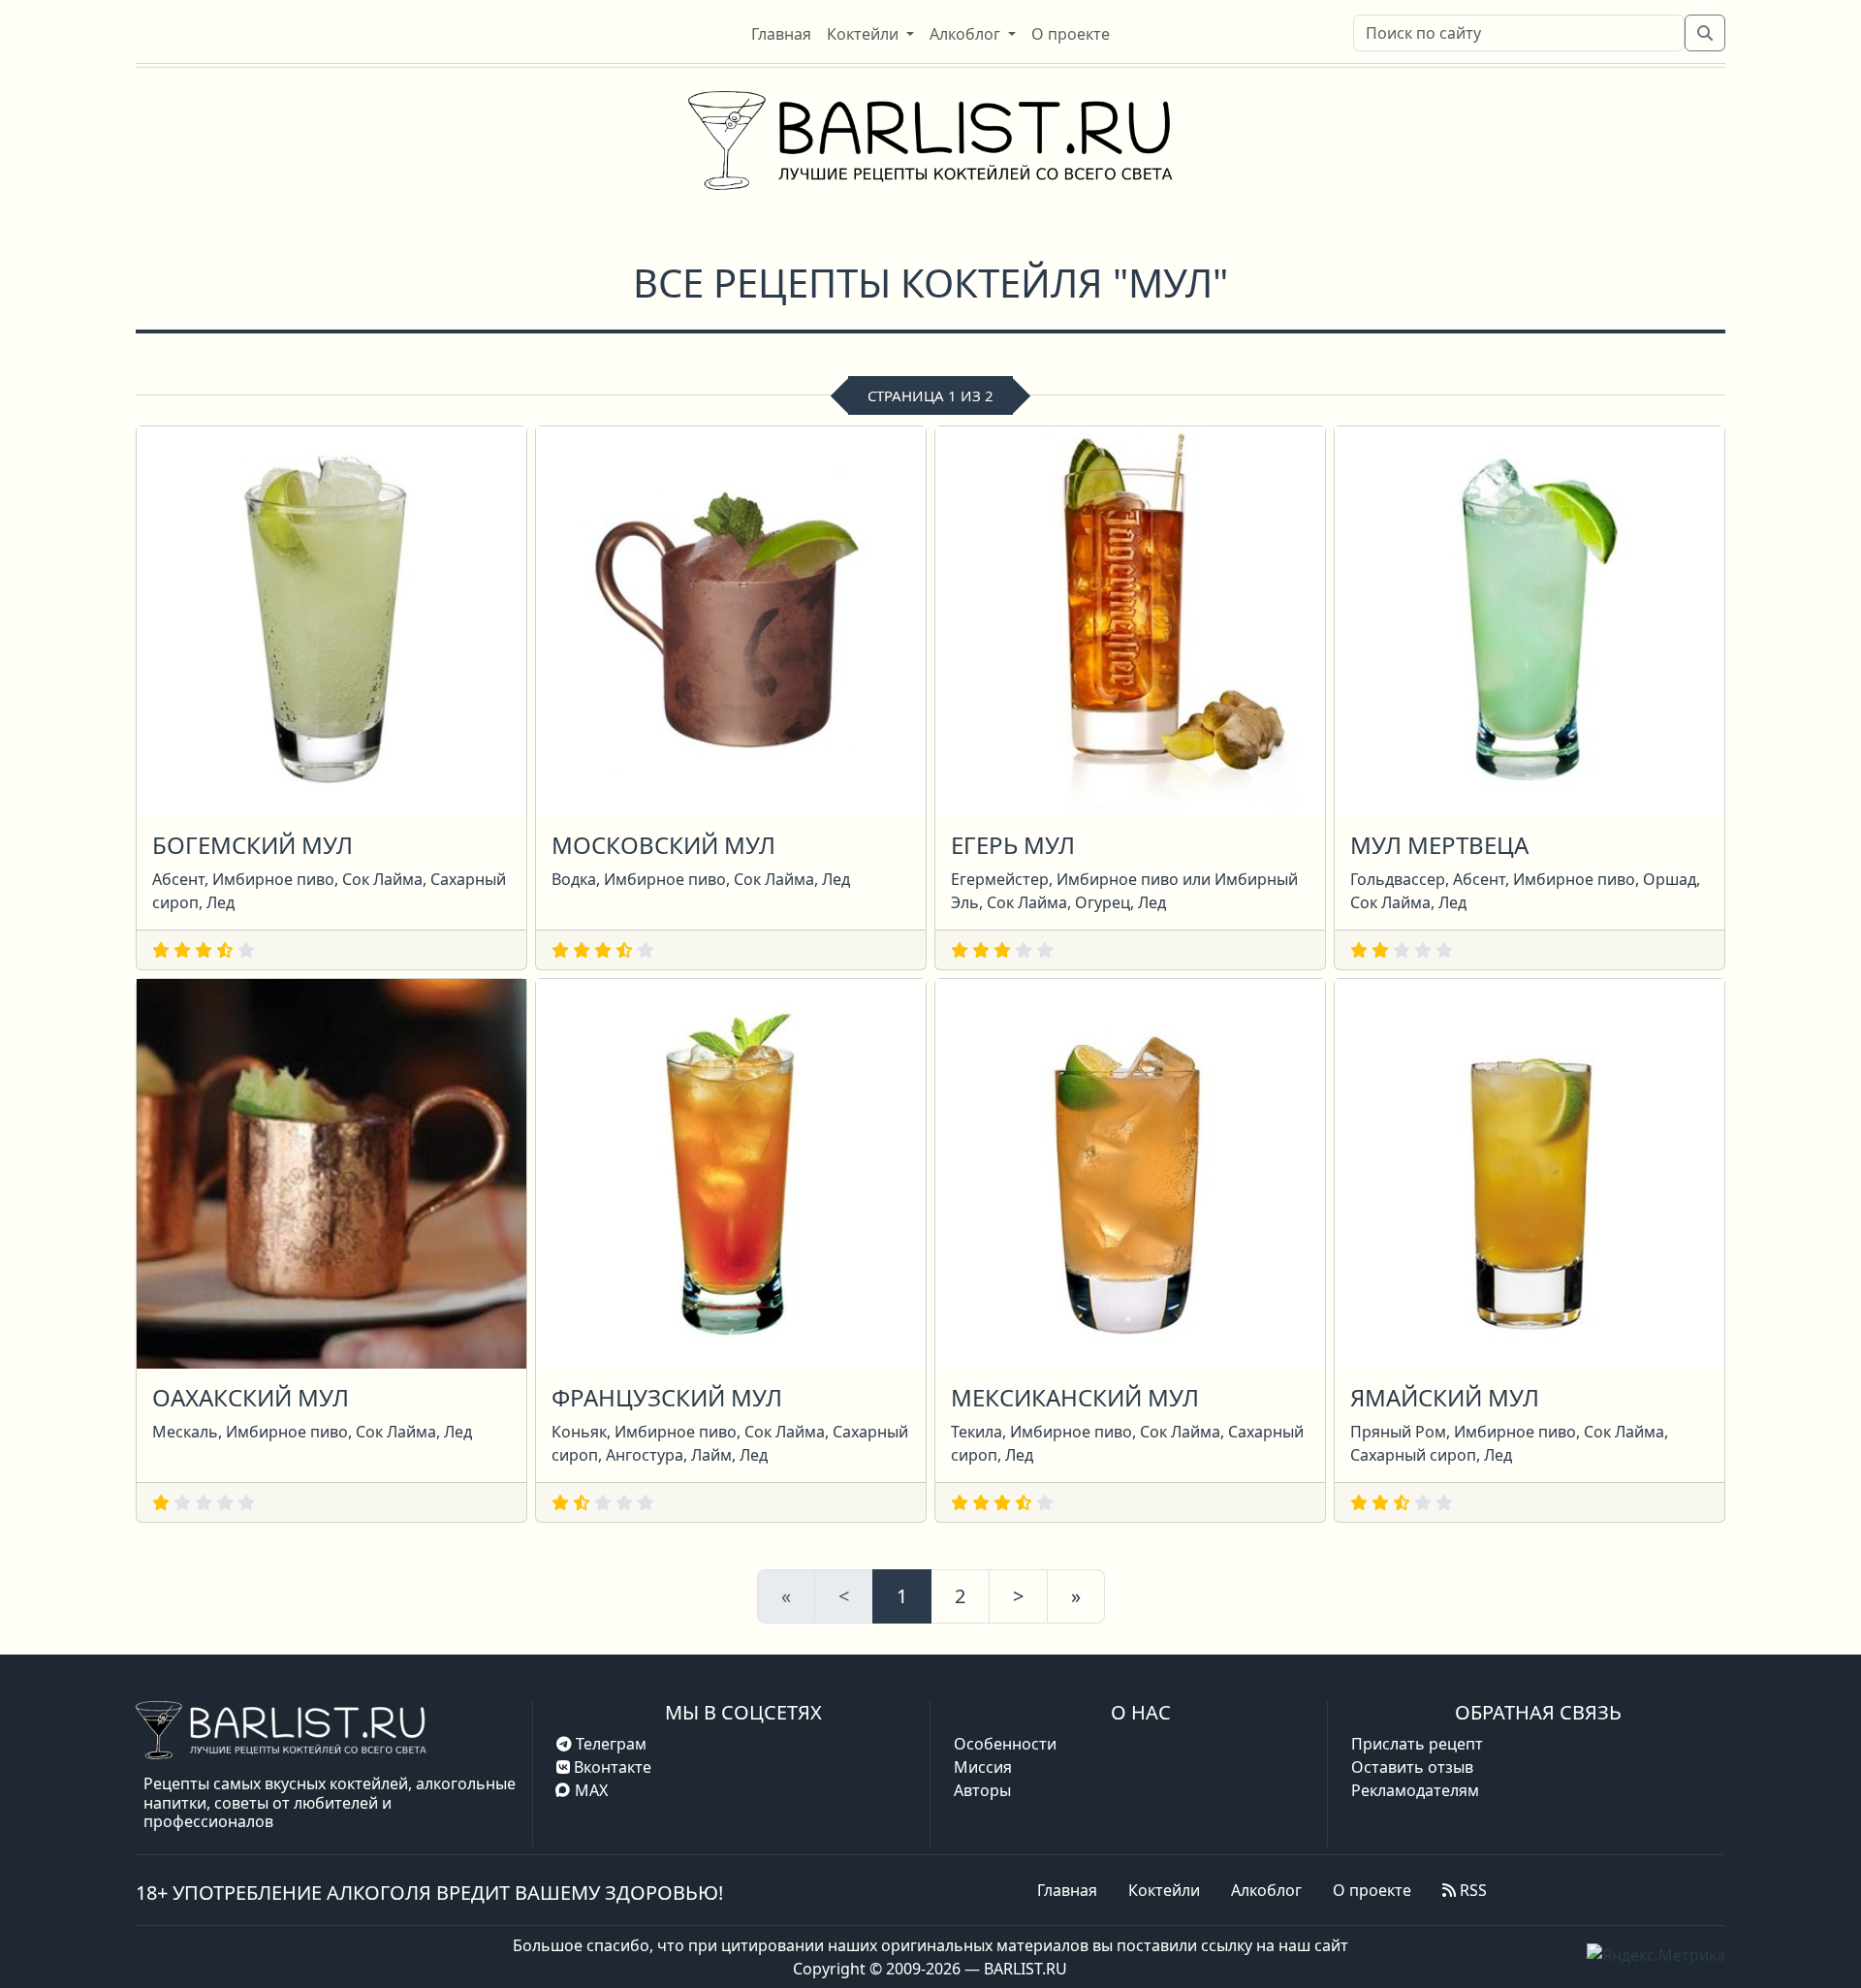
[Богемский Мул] (331, 619)
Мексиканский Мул (1075, 1397)
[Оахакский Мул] (331, 1172)
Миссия (983, 1767)
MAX (591, 1790)
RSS (1471, 1890)
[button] (870, 34)
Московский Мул (663, 845)
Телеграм (609, 1744)
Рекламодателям (1415, 1790)
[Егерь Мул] (1130, 619)
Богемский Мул (252, 845)
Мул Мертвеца (1439, 845)
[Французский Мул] (731, 1172)
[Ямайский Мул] (1530, 1172)
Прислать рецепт (1417, 1744)
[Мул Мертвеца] (1530, 619)
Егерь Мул (1013, 845)
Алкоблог (1266, 1890)
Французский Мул (667, 1397)
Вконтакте (611, 1767)
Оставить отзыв (1412, 1767)
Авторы (982, 1790)
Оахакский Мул (251, 1397)
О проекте (1372, 1890)
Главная (1067, 1890)
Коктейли (1164, 1890)
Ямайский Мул (1445, 1397)
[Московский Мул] (731, 619)
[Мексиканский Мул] (1130, 1172)
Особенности (1005, 1744)
